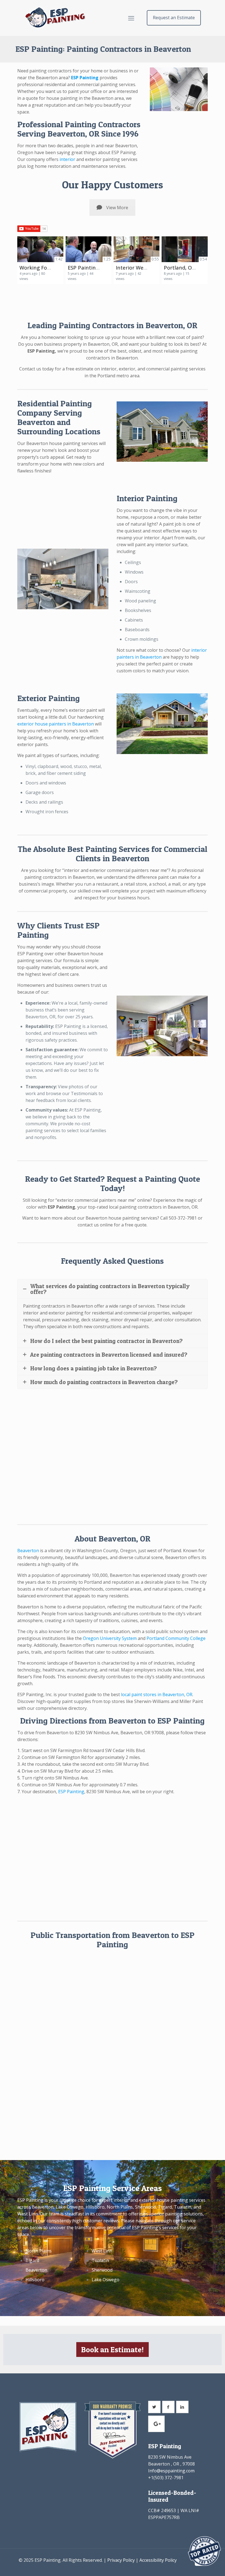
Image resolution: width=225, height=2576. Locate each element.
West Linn (102, 2251)
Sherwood (102, 2270)
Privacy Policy (121, 2560)
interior (67, 159)
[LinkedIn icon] (187, 2567)
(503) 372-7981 (168, 2478)
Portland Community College (176, 1638)
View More (117, 208)
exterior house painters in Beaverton (56, 724)
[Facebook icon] (176, 2567)
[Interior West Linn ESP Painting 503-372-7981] (137, 249)
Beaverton (28, 1551)
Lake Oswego (106, 2280)
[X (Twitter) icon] (182, 2567)
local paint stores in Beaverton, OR (157, 1694)
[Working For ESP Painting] (40, 249)
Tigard (32, 2260)
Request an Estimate (174, 18)
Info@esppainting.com (171, 2471)
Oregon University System (110, 1638)
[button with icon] (154, 2407)
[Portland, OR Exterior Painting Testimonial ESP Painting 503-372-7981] (185, 249)
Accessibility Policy (158, 2560)
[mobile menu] (131, 18)
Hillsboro (35, 2280)
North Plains (39, 2251)
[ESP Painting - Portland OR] (55, 18)
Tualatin (100, 2260)
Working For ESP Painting (50, 267)
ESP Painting (71, 1792)
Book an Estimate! (113, 2350)
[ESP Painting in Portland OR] (88, 249)
